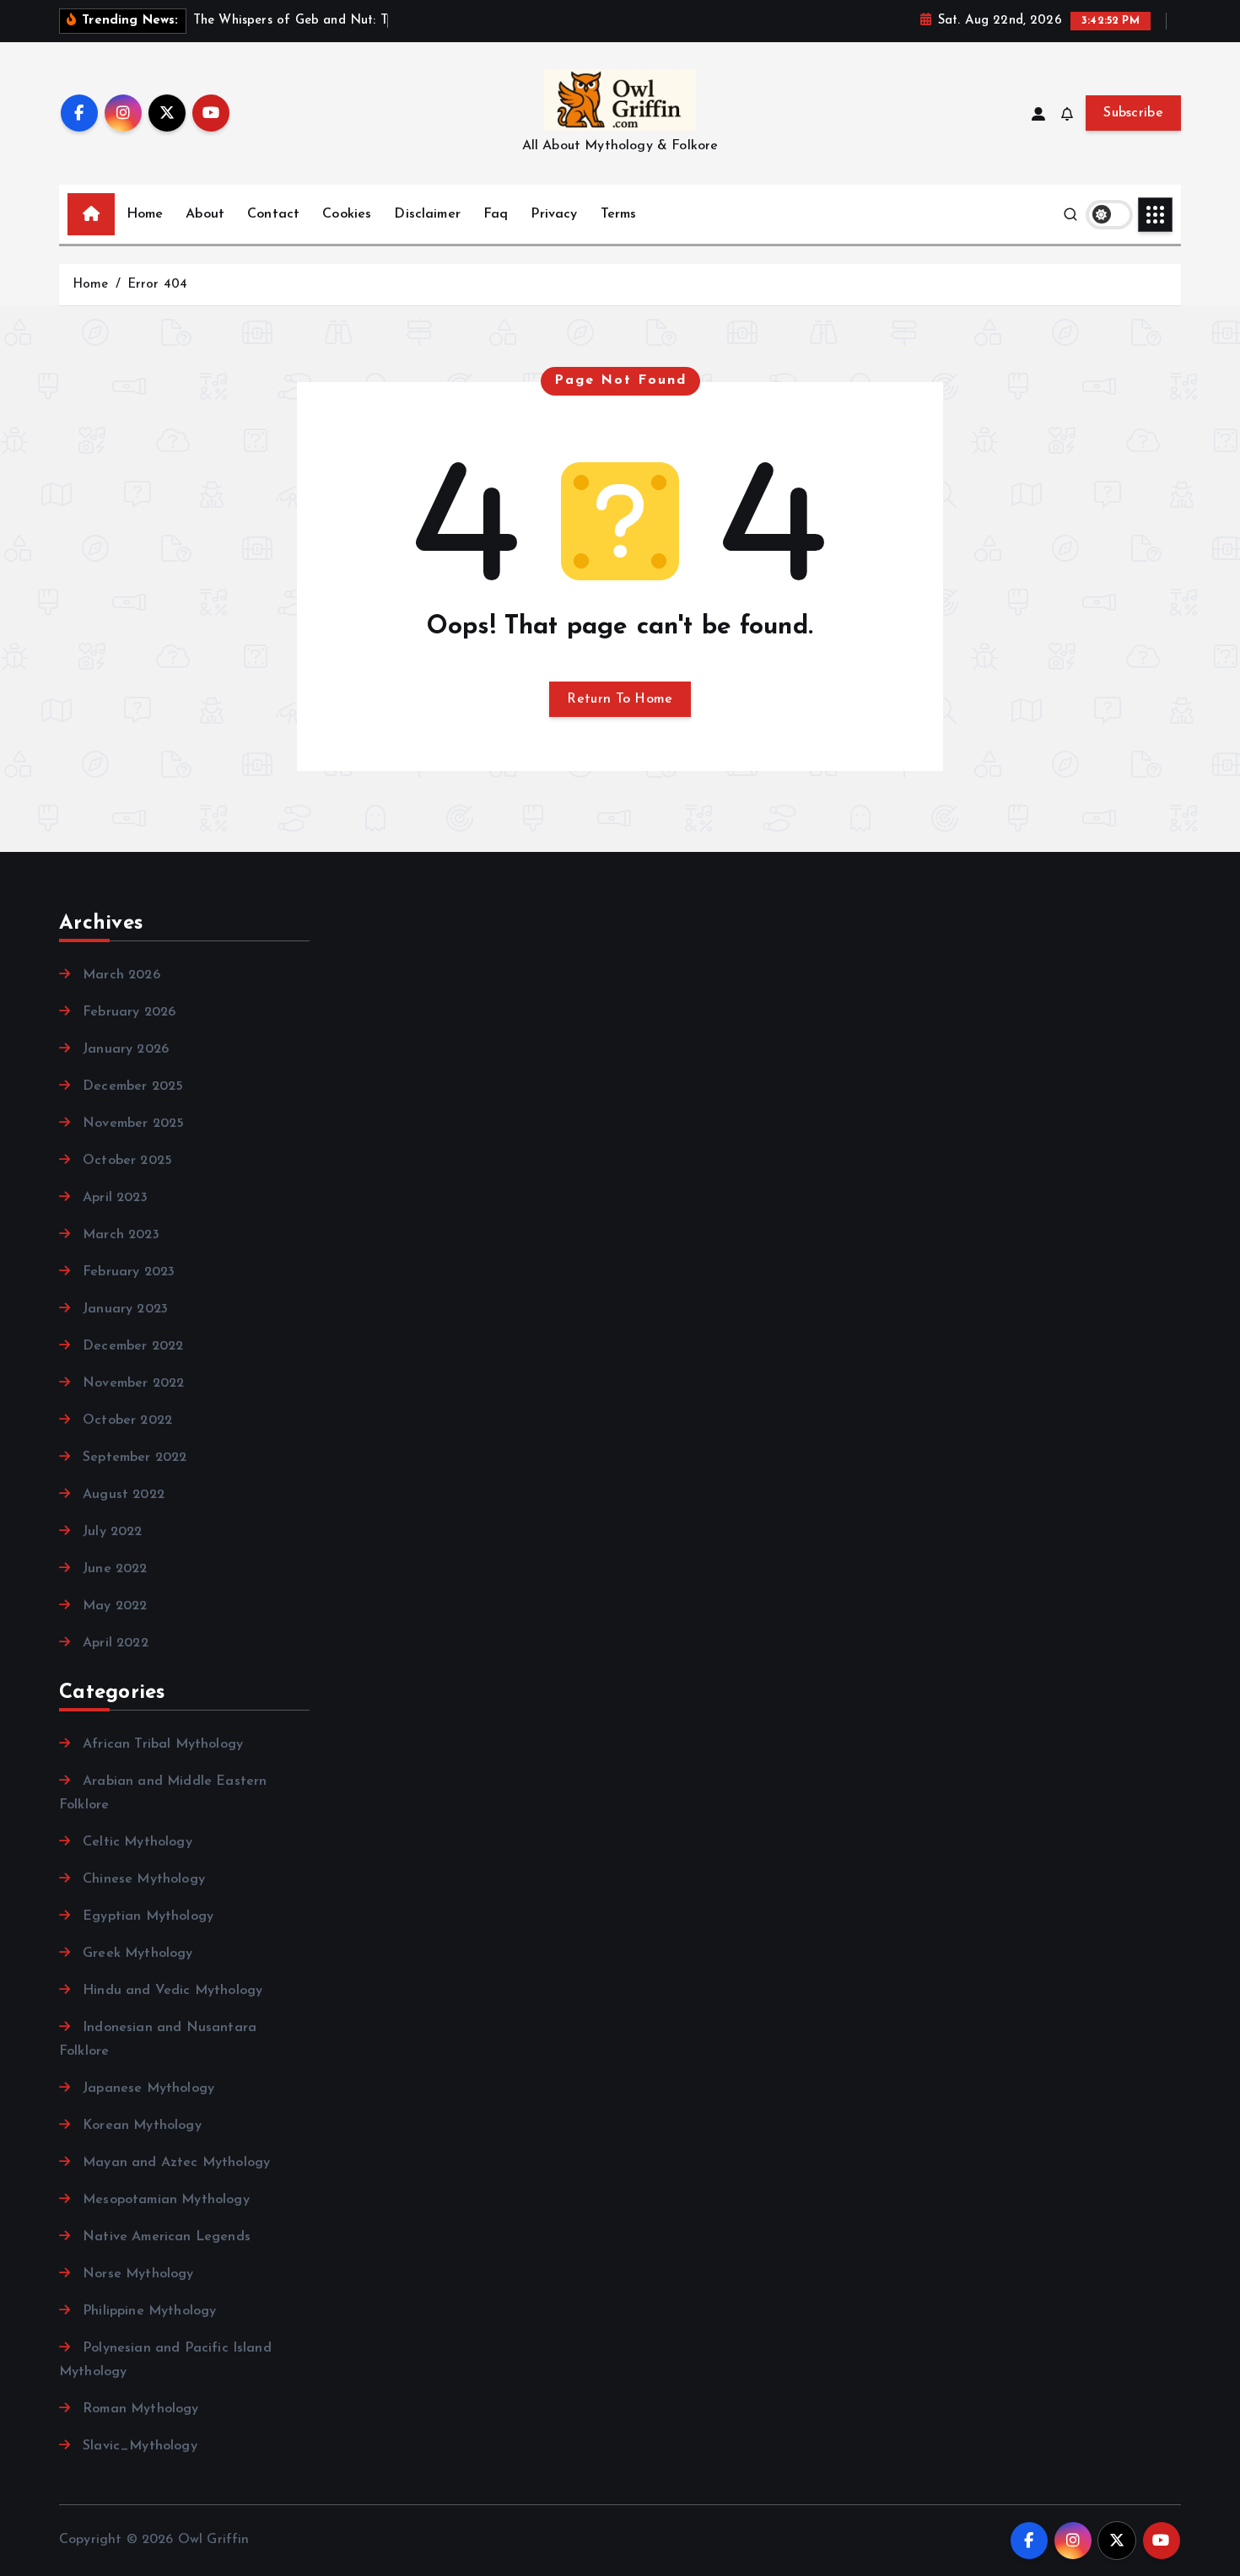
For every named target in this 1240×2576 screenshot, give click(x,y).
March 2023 (121, 1235)
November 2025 (133, 1124)
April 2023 (115, 1198)
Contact (273, 214)
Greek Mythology (137, 1954)
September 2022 (135, 1458)
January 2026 (126, 1049)
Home (145, 214)
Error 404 (157, 285)
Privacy (554, 214)
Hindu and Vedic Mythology (173, 1991)
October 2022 (127, 1420)
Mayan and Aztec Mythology (176, 2163)
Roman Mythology (140, 2409)
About (205, 214)
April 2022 (116, 1643)
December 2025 (133, 1086)
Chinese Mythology (144, 1879)
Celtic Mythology (137, 1842)
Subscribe (1133, 113)
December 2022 (133, 1346)
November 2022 (133, 1383)
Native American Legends (167, 2237)
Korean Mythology (142, 2126)
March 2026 (121, 975)
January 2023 (125, 1309)
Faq (496, 214)
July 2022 (112, 1532)
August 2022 (124, 1495)
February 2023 (129, 1272)
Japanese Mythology (148, 2088)
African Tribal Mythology (163, 1744)
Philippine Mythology (149, 2311)
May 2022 (115, 1606)
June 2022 (115, 1569)
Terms (619, 214)
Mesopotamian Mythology (166, 2200)
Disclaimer (427, 214)
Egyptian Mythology (148, 1916)
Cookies (347, 214)
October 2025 (127, 1161)
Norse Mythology (138, 2274)
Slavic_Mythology (140, 2446)
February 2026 (129, 1012)
